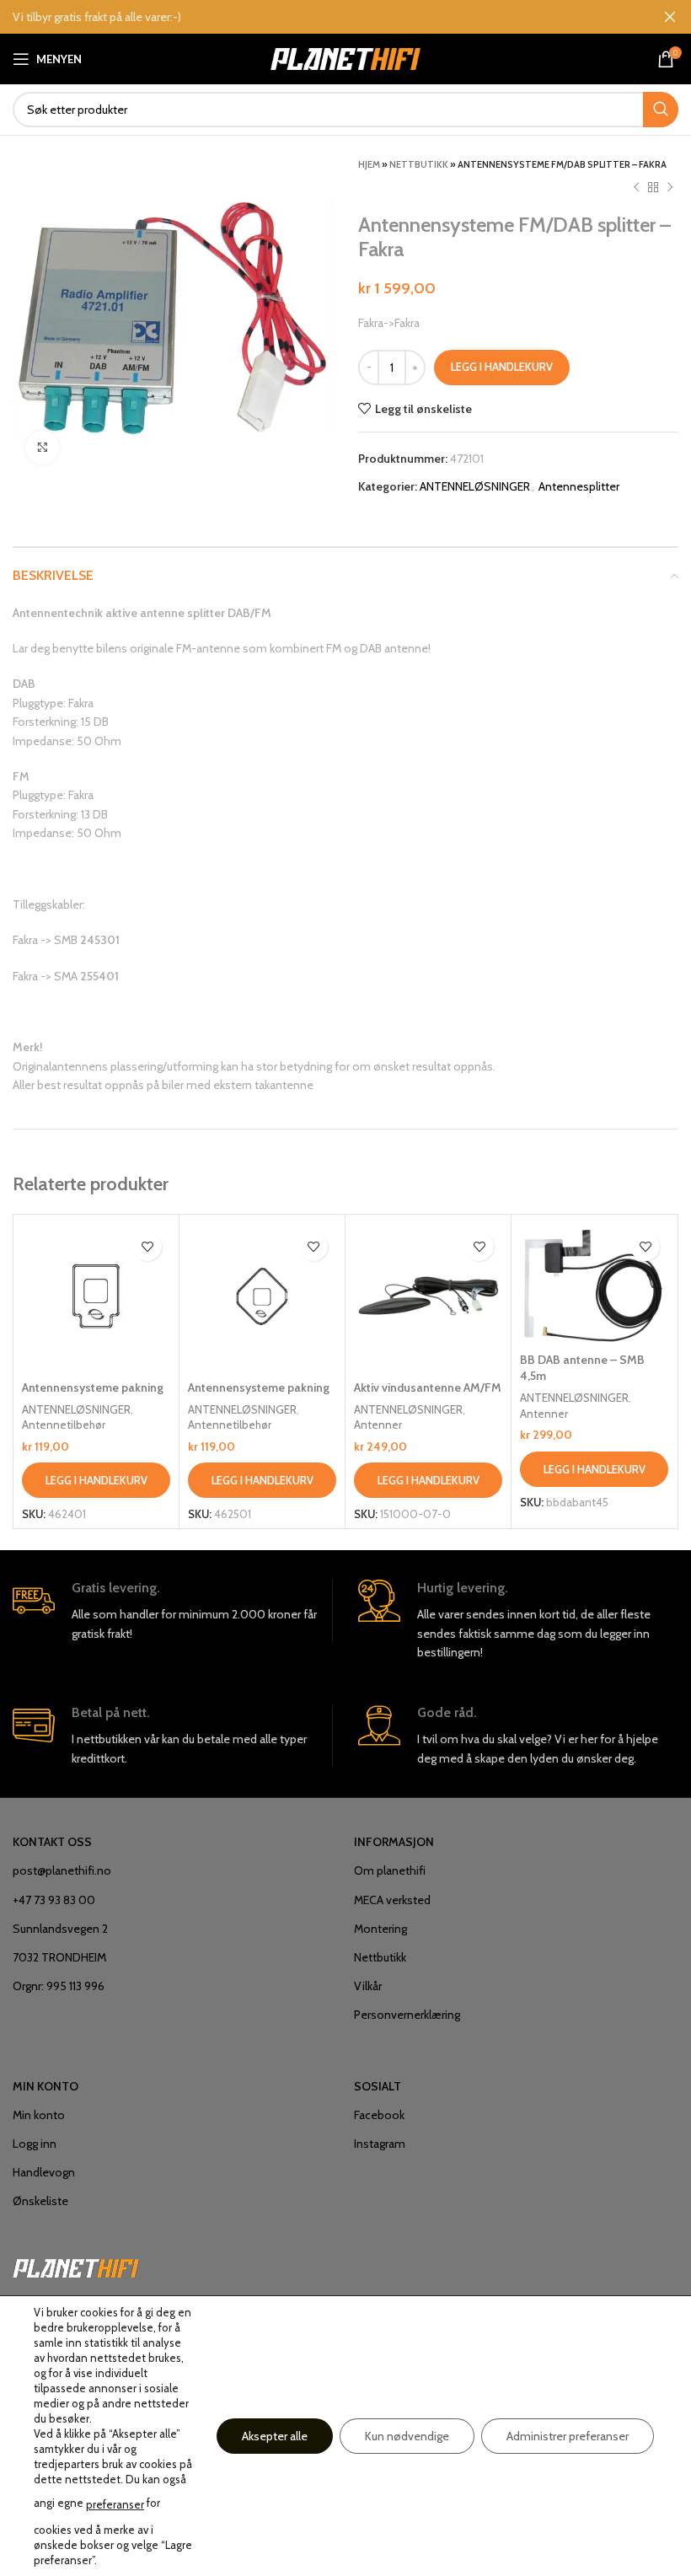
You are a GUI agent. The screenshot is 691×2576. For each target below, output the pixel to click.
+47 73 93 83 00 (54, 1900)
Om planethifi (390, 1870)
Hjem (369, 164)
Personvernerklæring (407, 2015)
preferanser (115, 2504)
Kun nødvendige (407, 2436)
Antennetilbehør (64, 1425)
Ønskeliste (40, 2201)
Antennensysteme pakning (93, 1387)
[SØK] (661, 110)
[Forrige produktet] (636, 188)
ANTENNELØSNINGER (475, 486)
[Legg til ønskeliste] (147, 1246)
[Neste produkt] (670, 188)
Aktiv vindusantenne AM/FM (428, 1387)
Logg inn (35, 2144)
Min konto (39, 2115)
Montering (380, 1929)
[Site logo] (346, 57)
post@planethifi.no (62, 1870)
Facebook (379, 2115)
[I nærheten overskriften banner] (670, 17)
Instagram (380, 2144)
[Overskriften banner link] (320, 17)
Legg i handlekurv (502, 367)
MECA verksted (392, 1900)
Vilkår (368, 1986)
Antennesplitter (579, 486)
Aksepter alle (275, 2436)
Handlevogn (44, 2172)
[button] (96, 1480)
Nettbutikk (419, 164)
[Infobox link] (172, 1612)
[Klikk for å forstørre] (42, 448)
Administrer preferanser (568, 2436)
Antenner (378, 1425)
